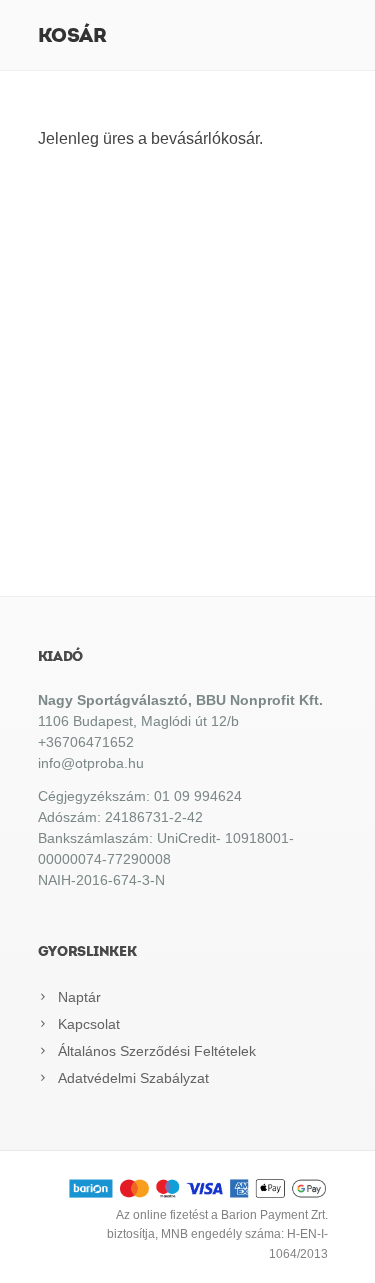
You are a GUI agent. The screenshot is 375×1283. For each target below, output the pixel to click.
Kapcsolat (89, 1024)
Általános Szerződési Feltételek (157, 1051)
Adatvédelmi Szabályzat (133, 1078)
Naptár (79, 997)
